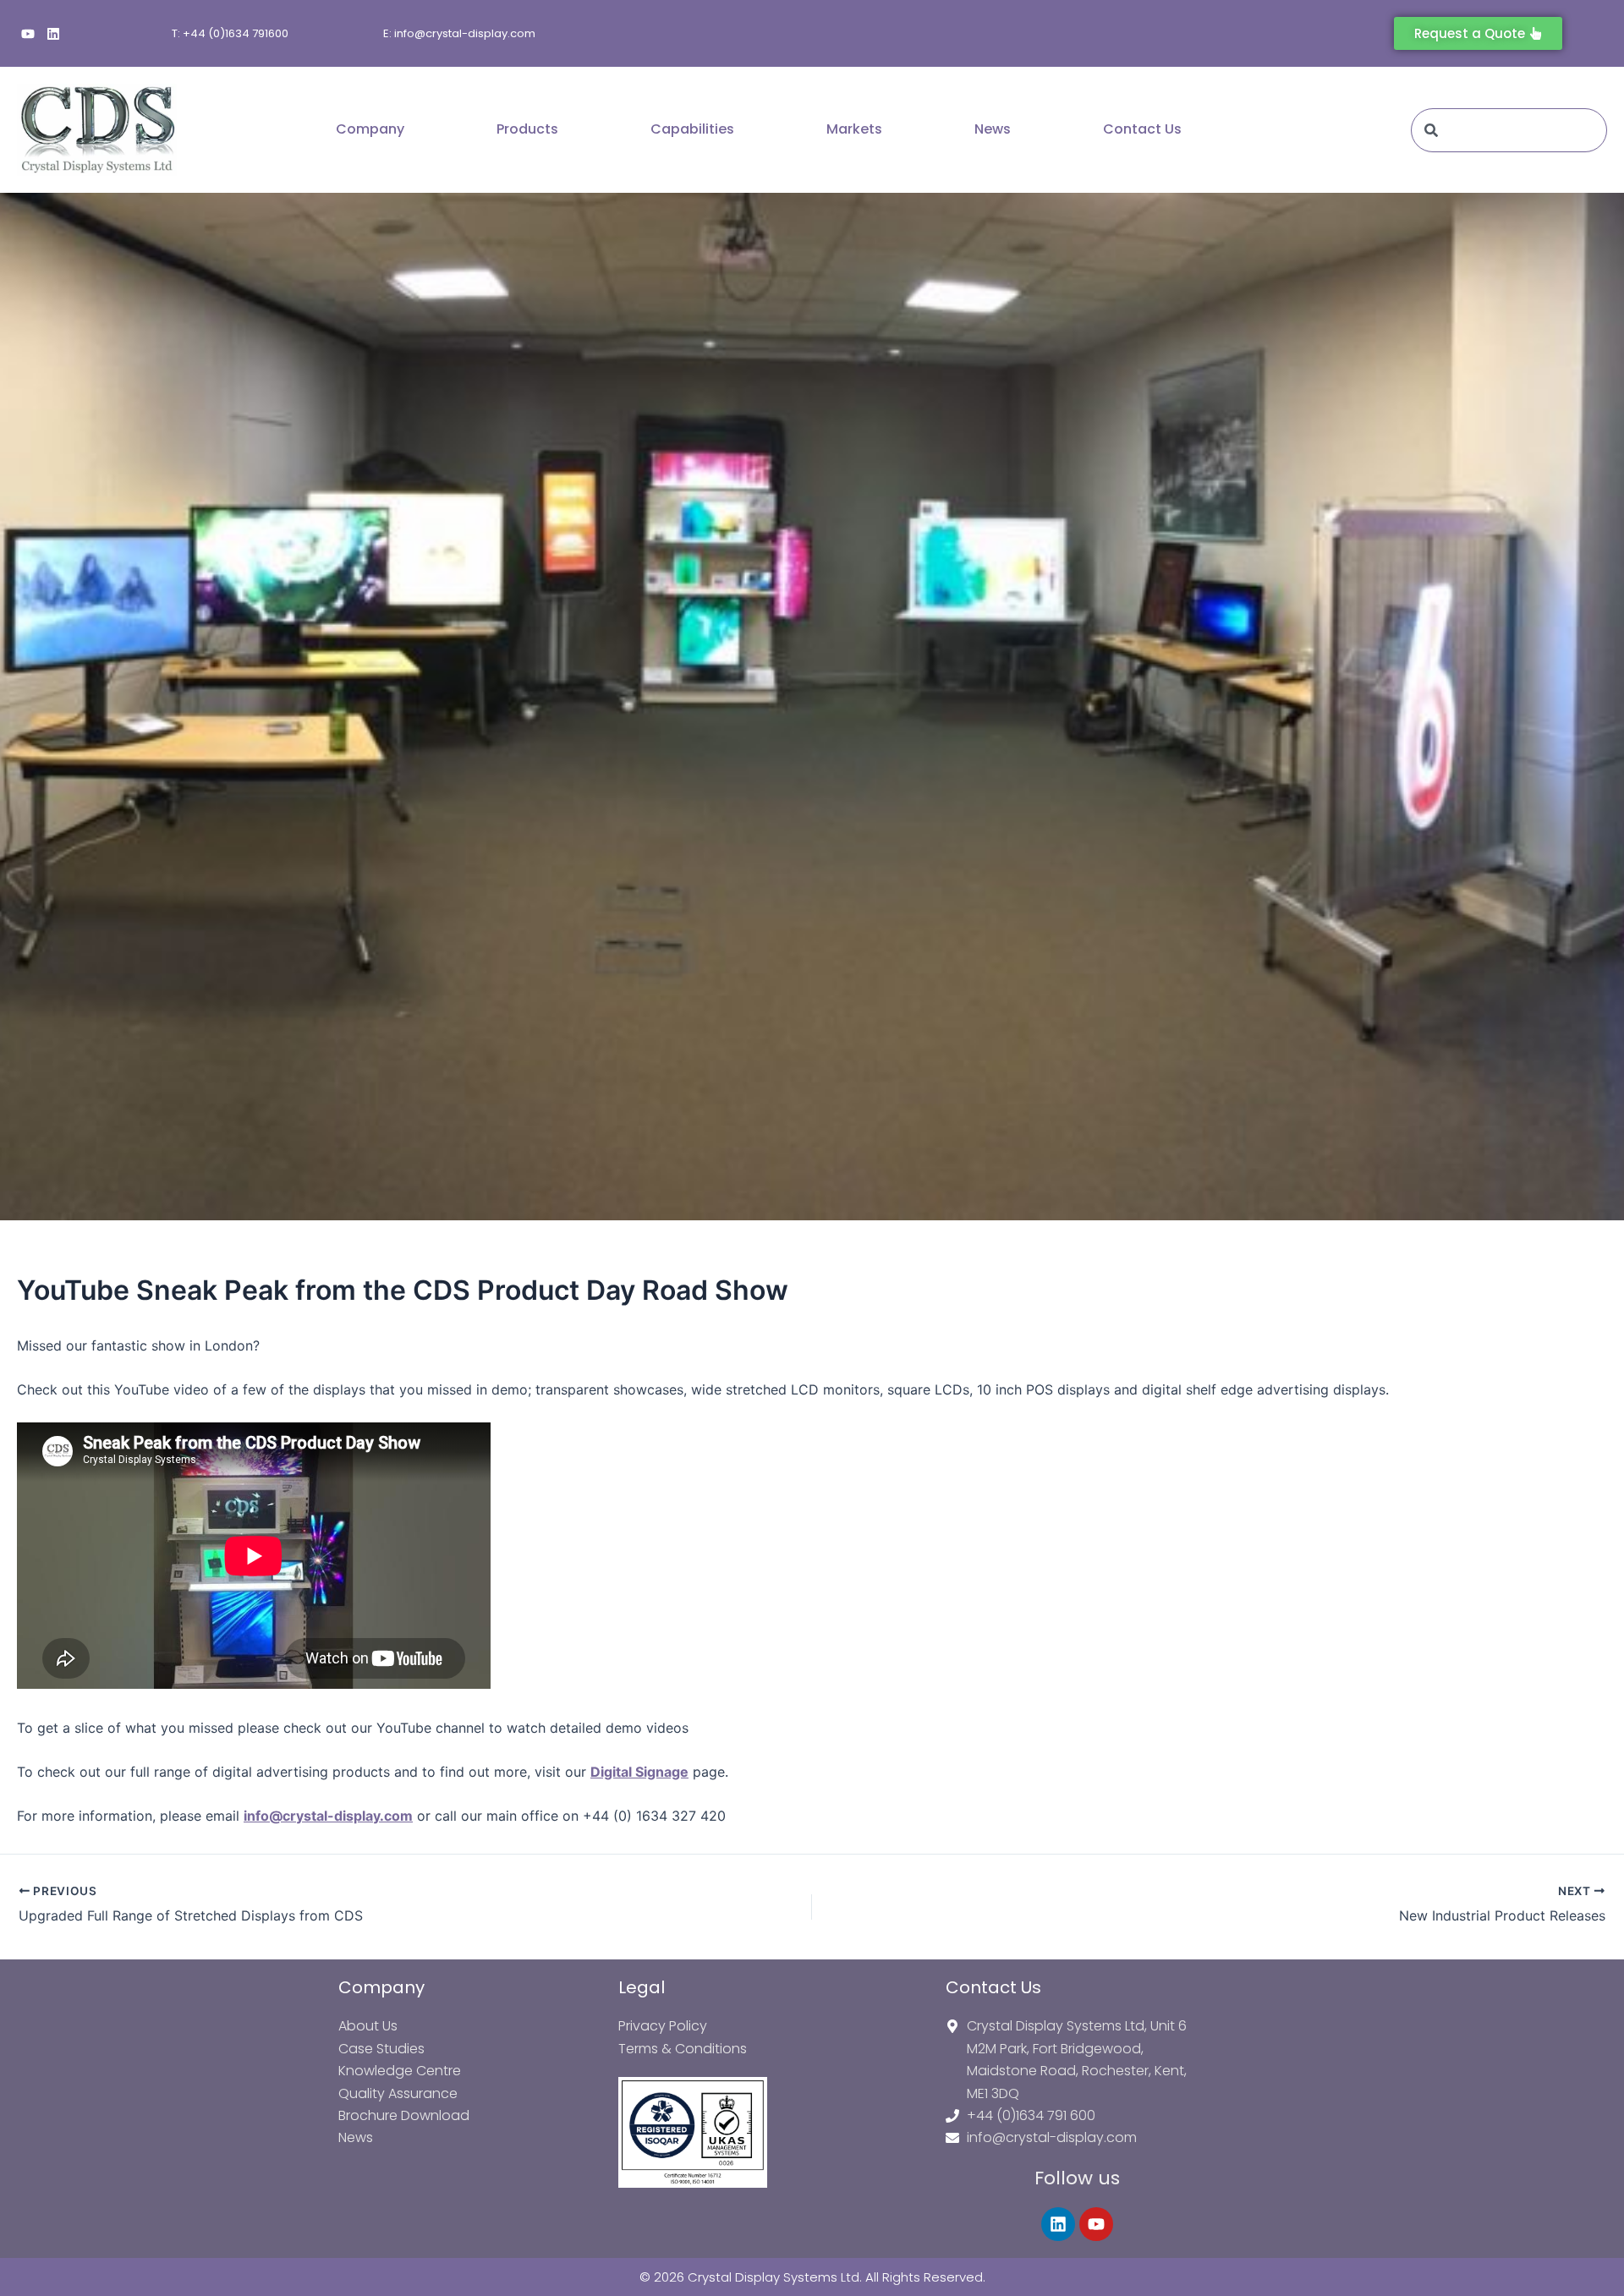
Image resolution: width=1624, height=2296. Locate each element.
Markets (854, 129)
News (993, 129)
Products (527, 129)
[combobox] (1509, 130)
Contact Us (1142, 129)
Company (370, 129)
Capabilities (692, 129)
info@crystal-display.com (328, 1816)
